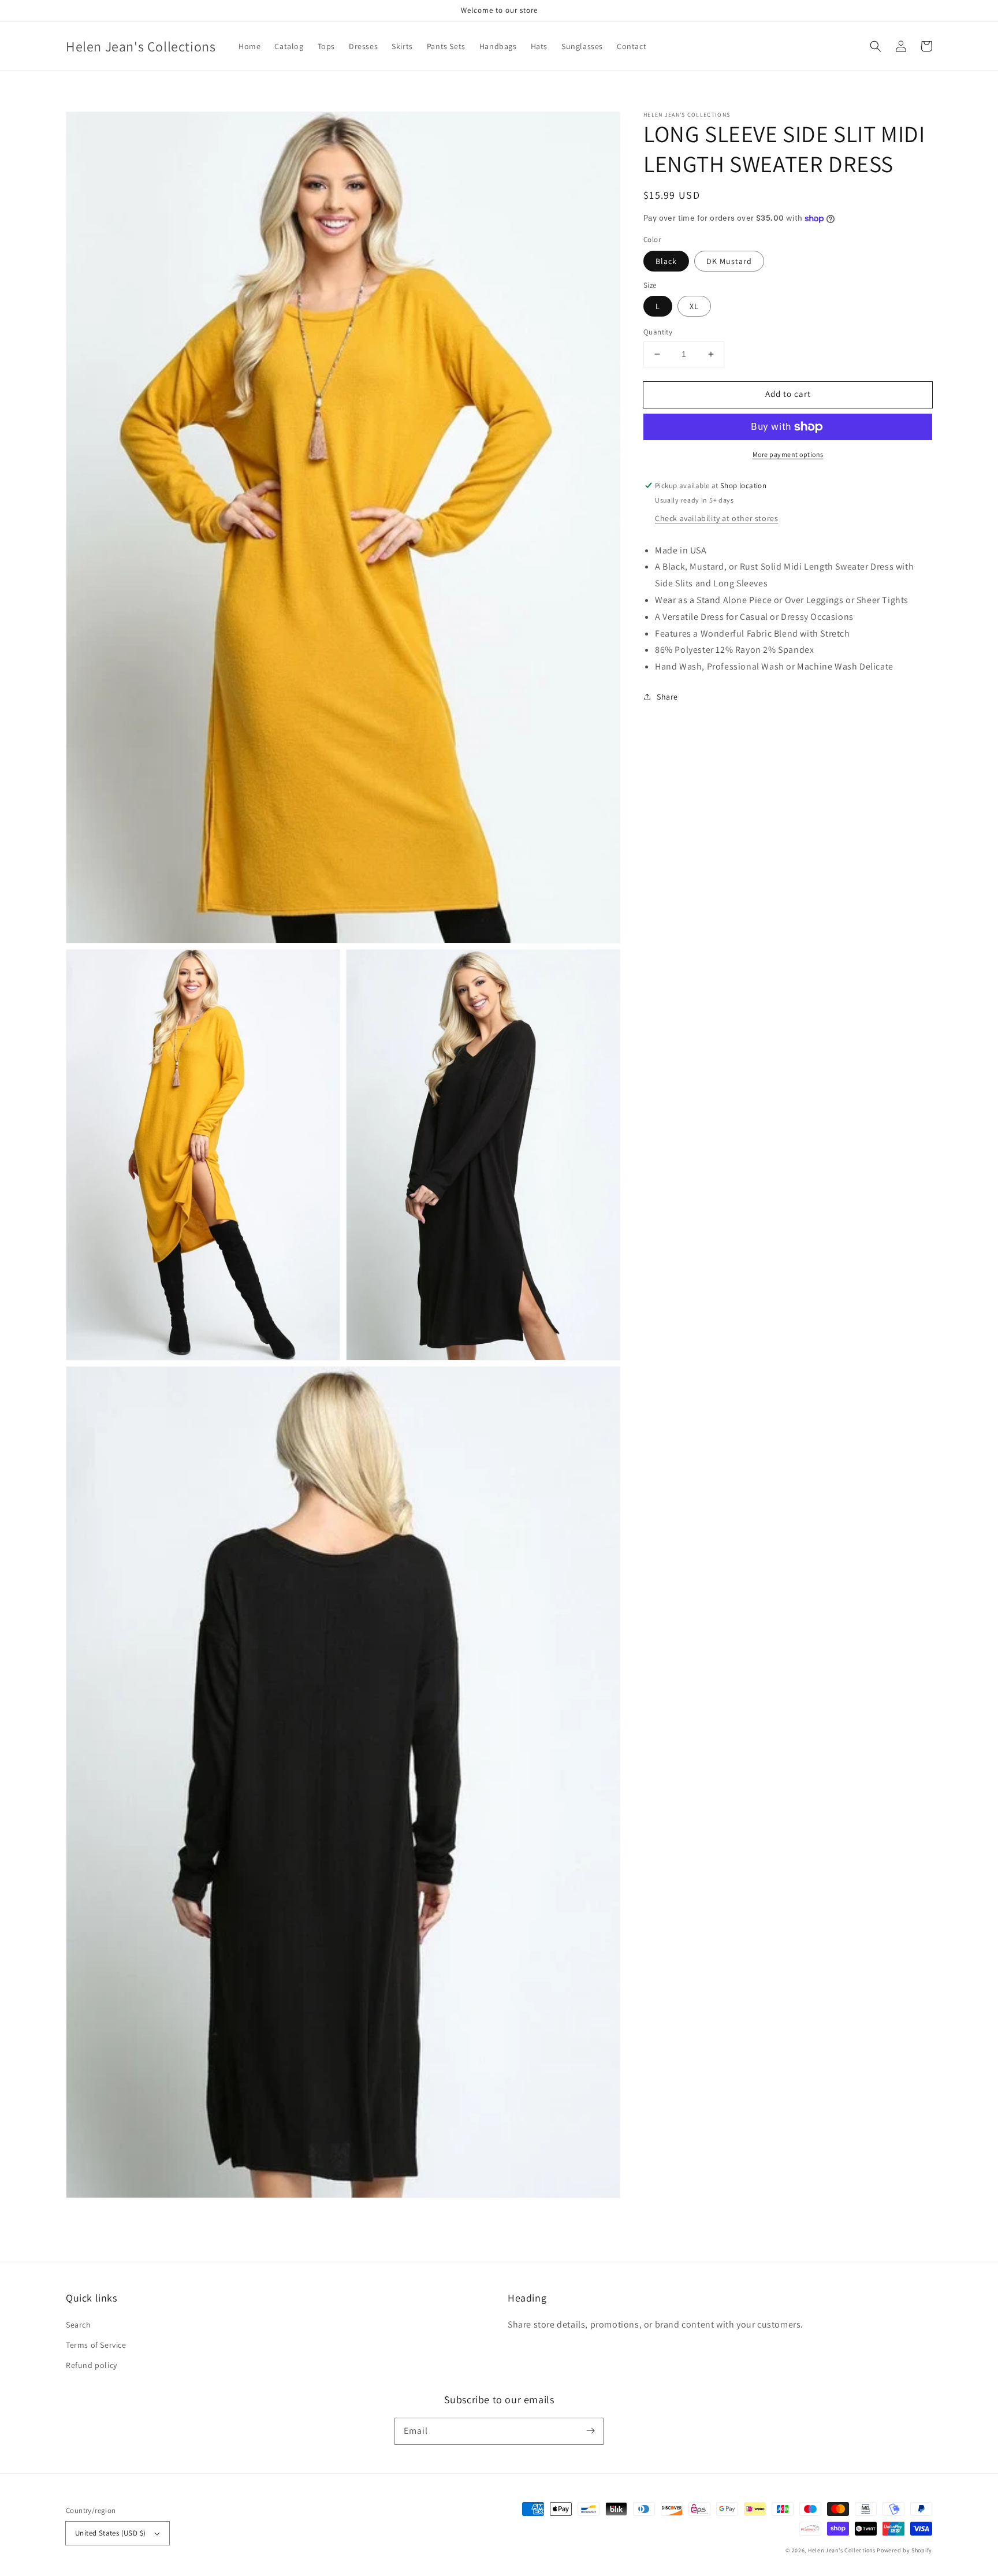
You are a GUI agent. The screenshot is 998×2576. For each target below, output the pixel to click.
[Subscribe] (590, 2431)
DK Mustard (729, 261)
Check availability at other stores (716, 518)
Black (666, 261)
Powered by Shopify (904, 2550)
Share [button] (667, 697)
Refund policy (92, 2365)
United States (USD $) (110, 2533)
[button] (876, 46)
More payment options (788, 454)
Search (79, 2325)
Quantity (658, 332)
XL (694, 306)
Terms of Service (96, 2345)
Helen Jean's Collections (842, 2550)
